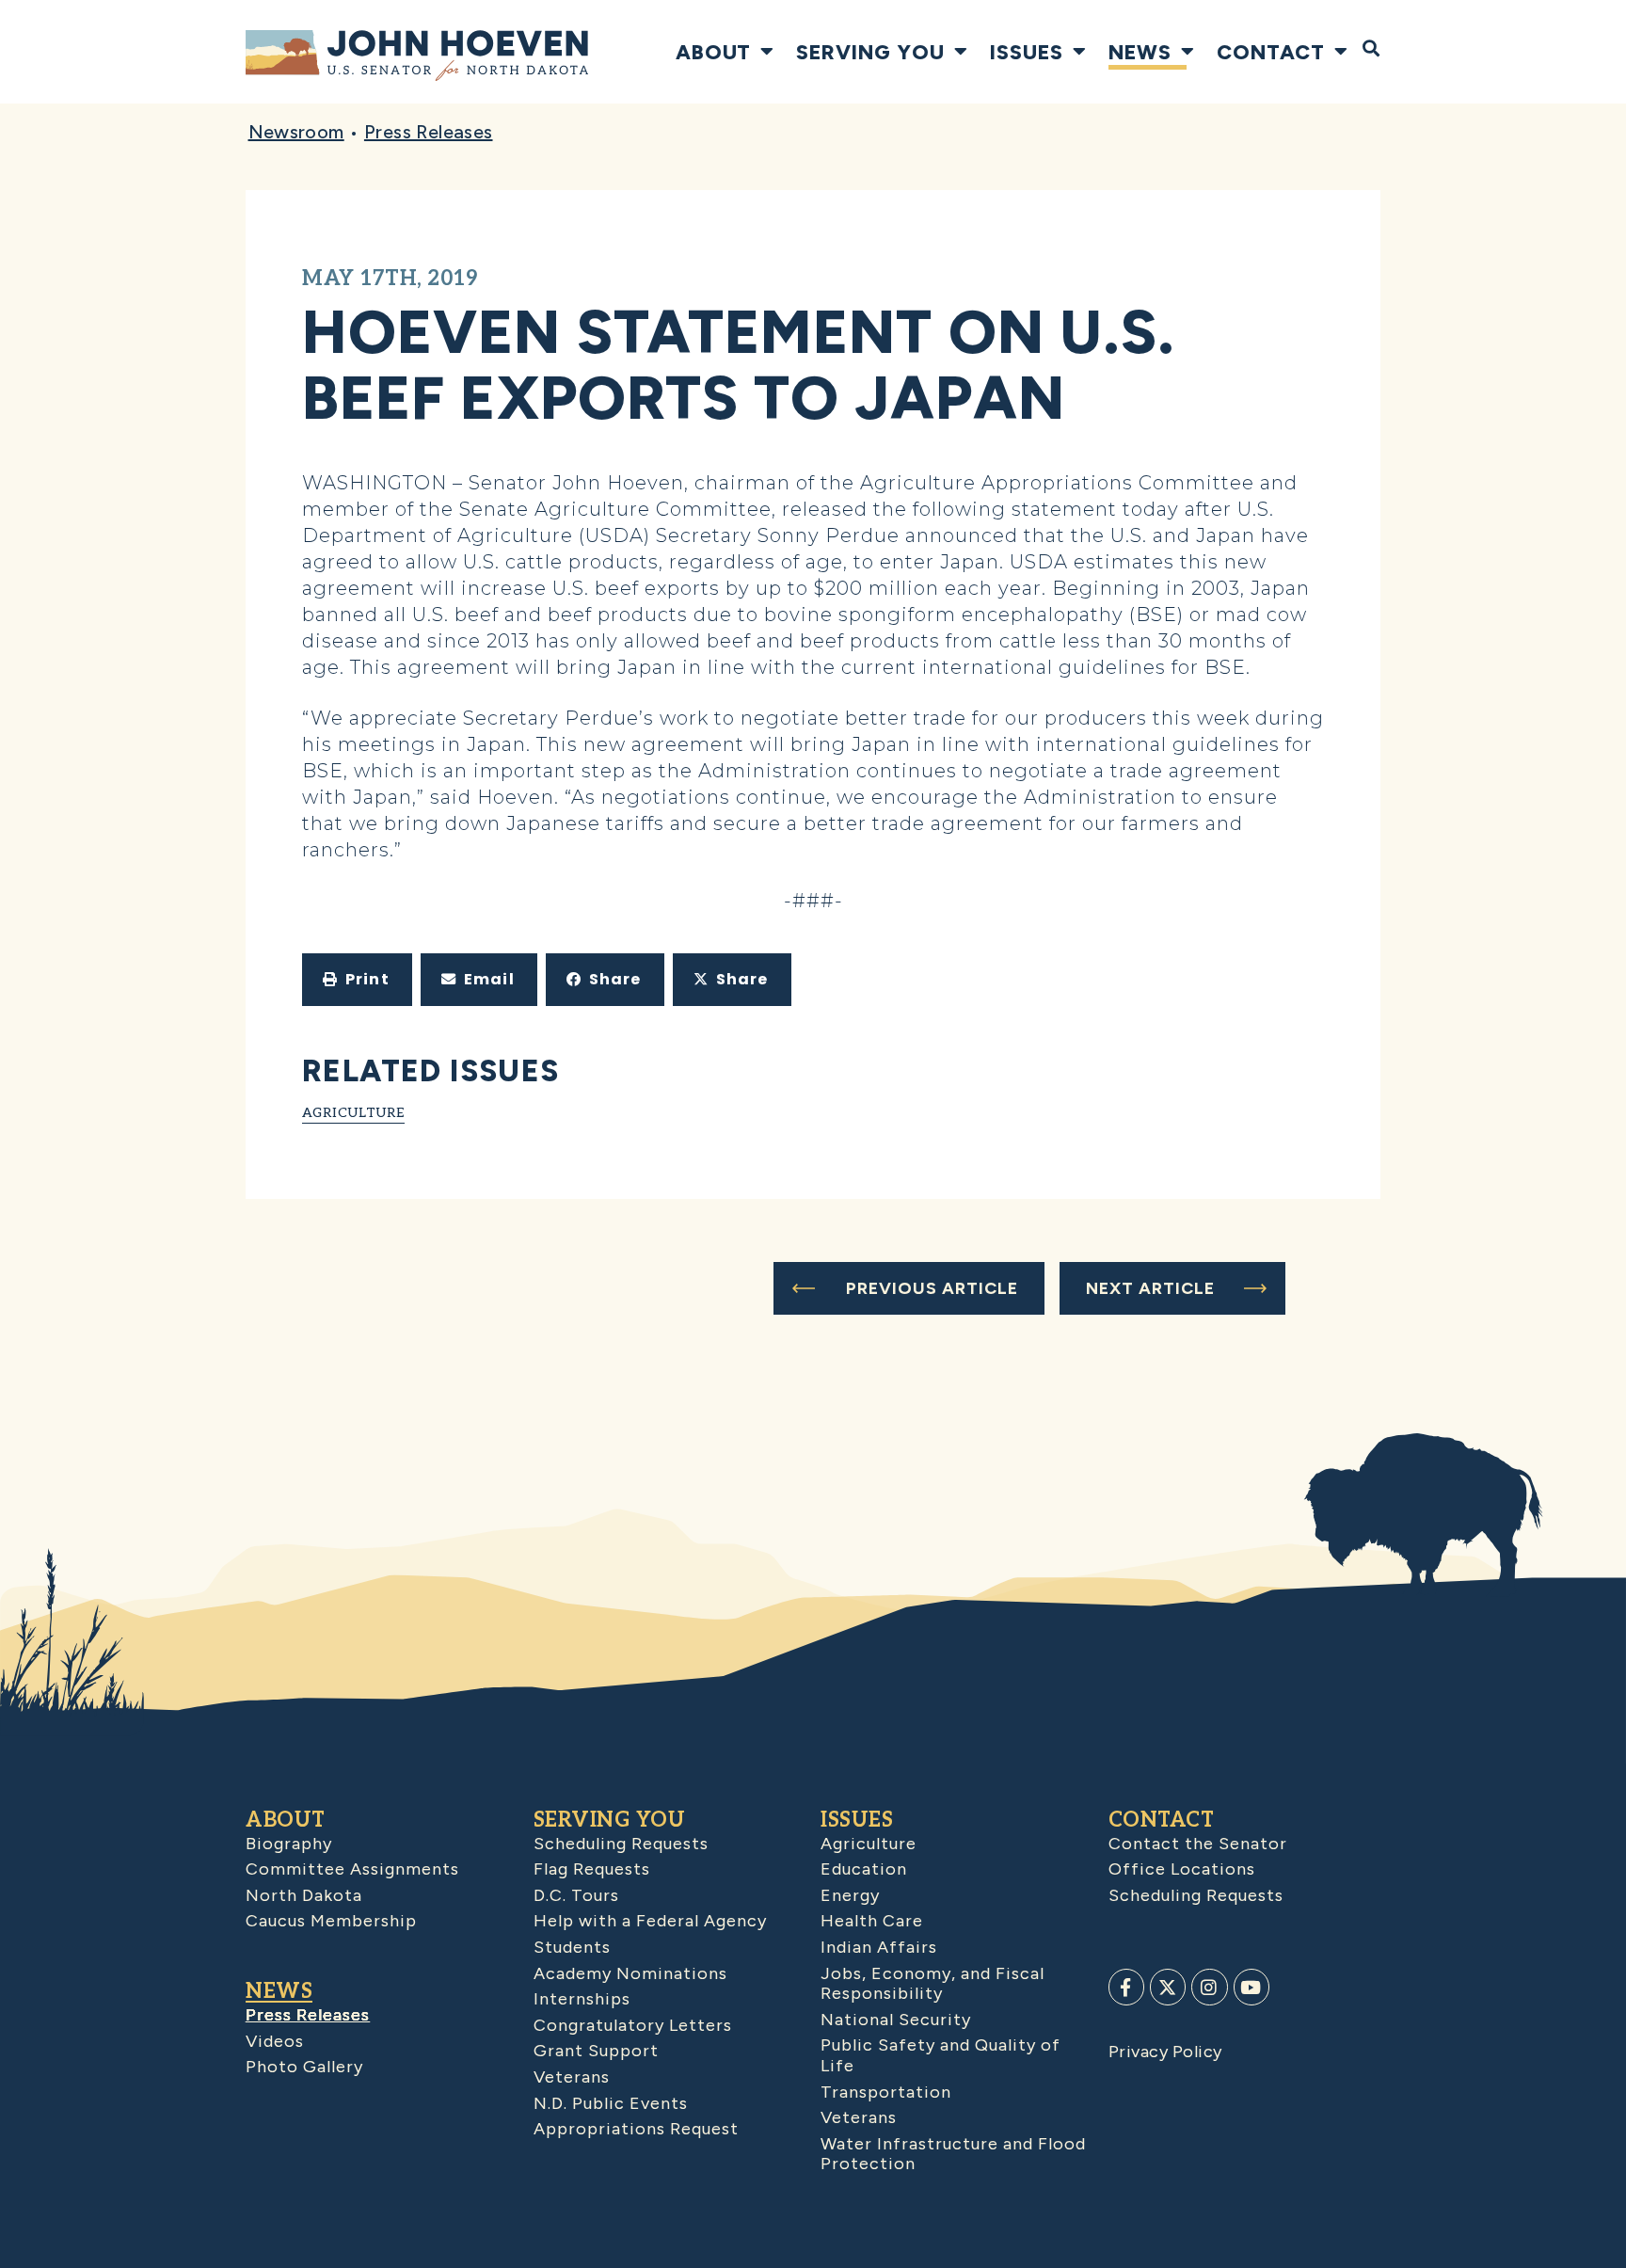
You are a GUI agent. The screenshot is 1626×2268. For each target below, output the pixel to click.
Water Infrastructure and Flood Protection (953, 2154)
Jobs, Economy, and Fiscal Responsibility (933, 1984)
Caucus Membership (331, 1921)
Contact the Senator (1198, 1844)
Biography (289, 1844)
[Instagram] (1209, 1987)
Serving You (870, 52)
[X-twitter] (1168, 1987)
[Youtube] (1251, 1987)
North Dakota (304, 1895)
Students (572, 1947)
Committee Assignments (352, 1869)
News (1140, 52)
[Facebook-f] (1126, 1987)
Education (864, 1869)
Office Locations (1182, 1869)
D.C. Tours (576, 1895)
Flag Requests (592, 1869)
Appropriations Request (636, 2129)
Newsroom (296, 132)
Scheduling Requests (621, 1844)
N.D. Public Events (611, 2103)
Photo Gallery (304, 2067)
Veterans (572, 2077)
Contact (1271, 52)
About (713, 52)
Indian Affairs (879, 1947)
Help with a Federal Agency (650, 1921)
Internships (582, 1999)
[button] (357, 980)
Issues (1027, 52)
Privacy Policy (1165, 2052)
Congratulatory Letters (633, 2025)
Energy (850, 1895)
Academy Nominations (630, 1973)
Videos (275, 2041)
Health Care (872, 1921)
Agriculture (353, 1113)
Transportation (886, 2092)
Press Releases (429, 132)
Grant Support (596, 2051)
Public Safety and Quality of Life (941, 2055)
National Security (896, 2020)
